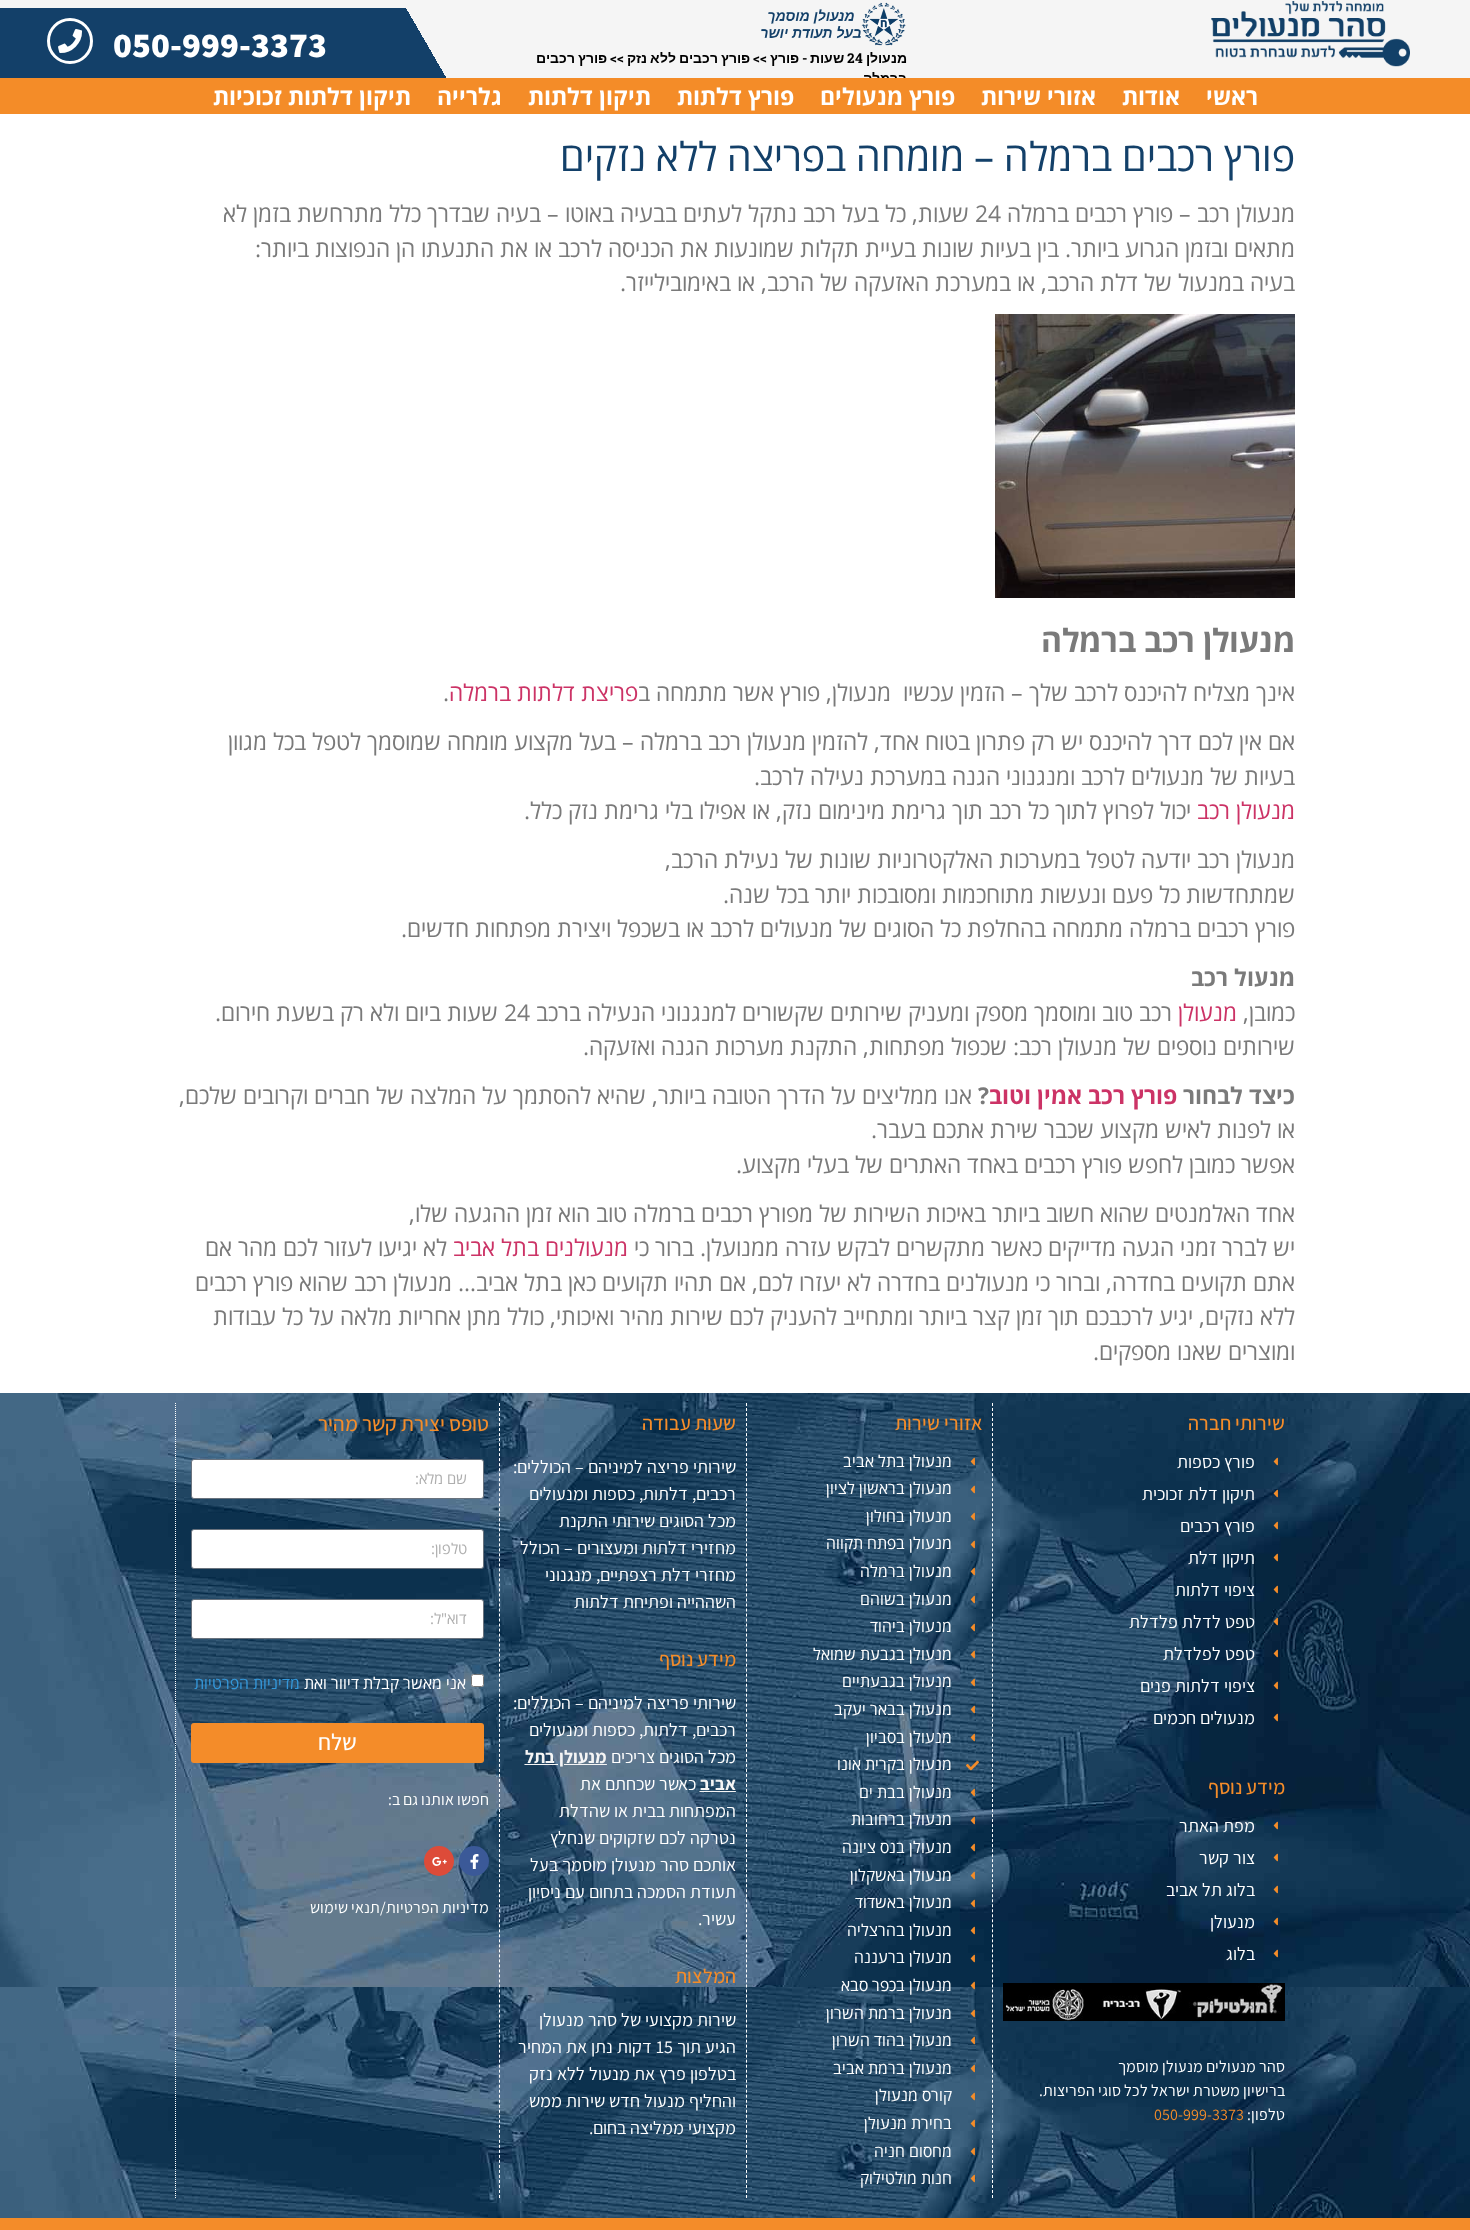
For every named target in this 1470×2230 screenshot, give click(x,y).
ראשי (1232, 96)
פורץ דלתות (735, 96)
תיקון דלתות (589, 96)
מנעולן (1207, 1012)
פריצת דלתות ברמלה (543, 692)
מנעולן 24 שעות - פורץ (838, 58)
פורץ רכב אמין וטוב (1083, 1095)
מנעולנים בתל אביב (540, 1247)
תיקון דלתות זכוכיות (312, 96)
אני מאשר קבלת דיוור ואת (330, 1682)
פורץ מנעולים (887, 96)
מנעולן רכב (1246, 810)
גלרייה (469, 96)
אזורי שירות (1038, 96)
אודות (1151, 96)
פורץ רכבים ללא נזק (688, 58)
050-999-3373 (220, 44)
